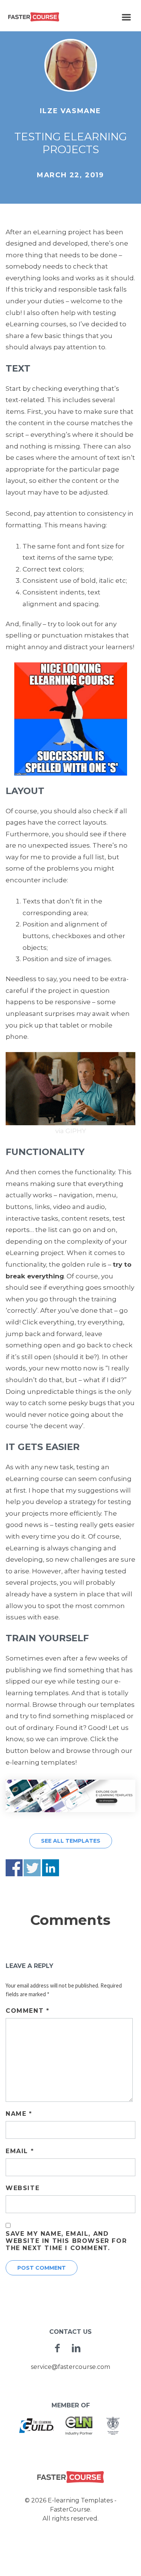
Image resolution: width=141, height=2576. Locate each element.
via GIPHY (71, 1131)
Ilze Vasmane (70, 111)
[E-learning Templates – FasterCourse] (34, 17)
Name (19, 2114)
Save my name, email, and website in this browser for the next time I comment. (66, 2241)
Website (23, 2188)
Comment (27, 2011)
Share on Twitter (32, 1868)
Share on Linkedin (51, 1868)
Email (20, 2151)
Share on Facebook (14, 1868)
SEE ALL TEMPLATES (71, 1841)
